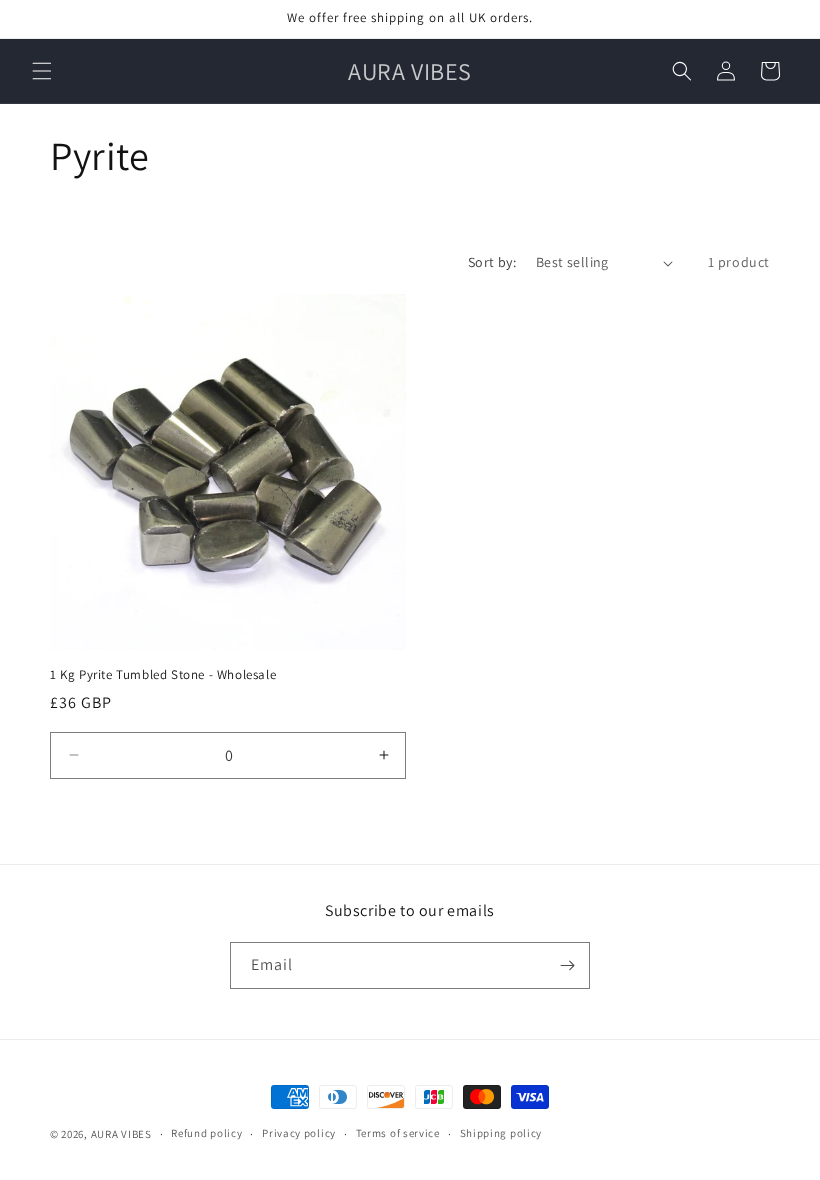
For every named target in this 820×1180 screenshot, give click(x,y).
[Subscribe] (567, 965)
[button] (42, 71)
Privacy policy (299, 1133)
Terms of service (398, 1133)
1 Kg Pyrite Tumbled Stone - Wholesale (163, 675)
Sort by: (492, 262)
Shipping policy (501, 1133)
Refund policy (206, 1133)
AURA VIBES (121, 1134)
